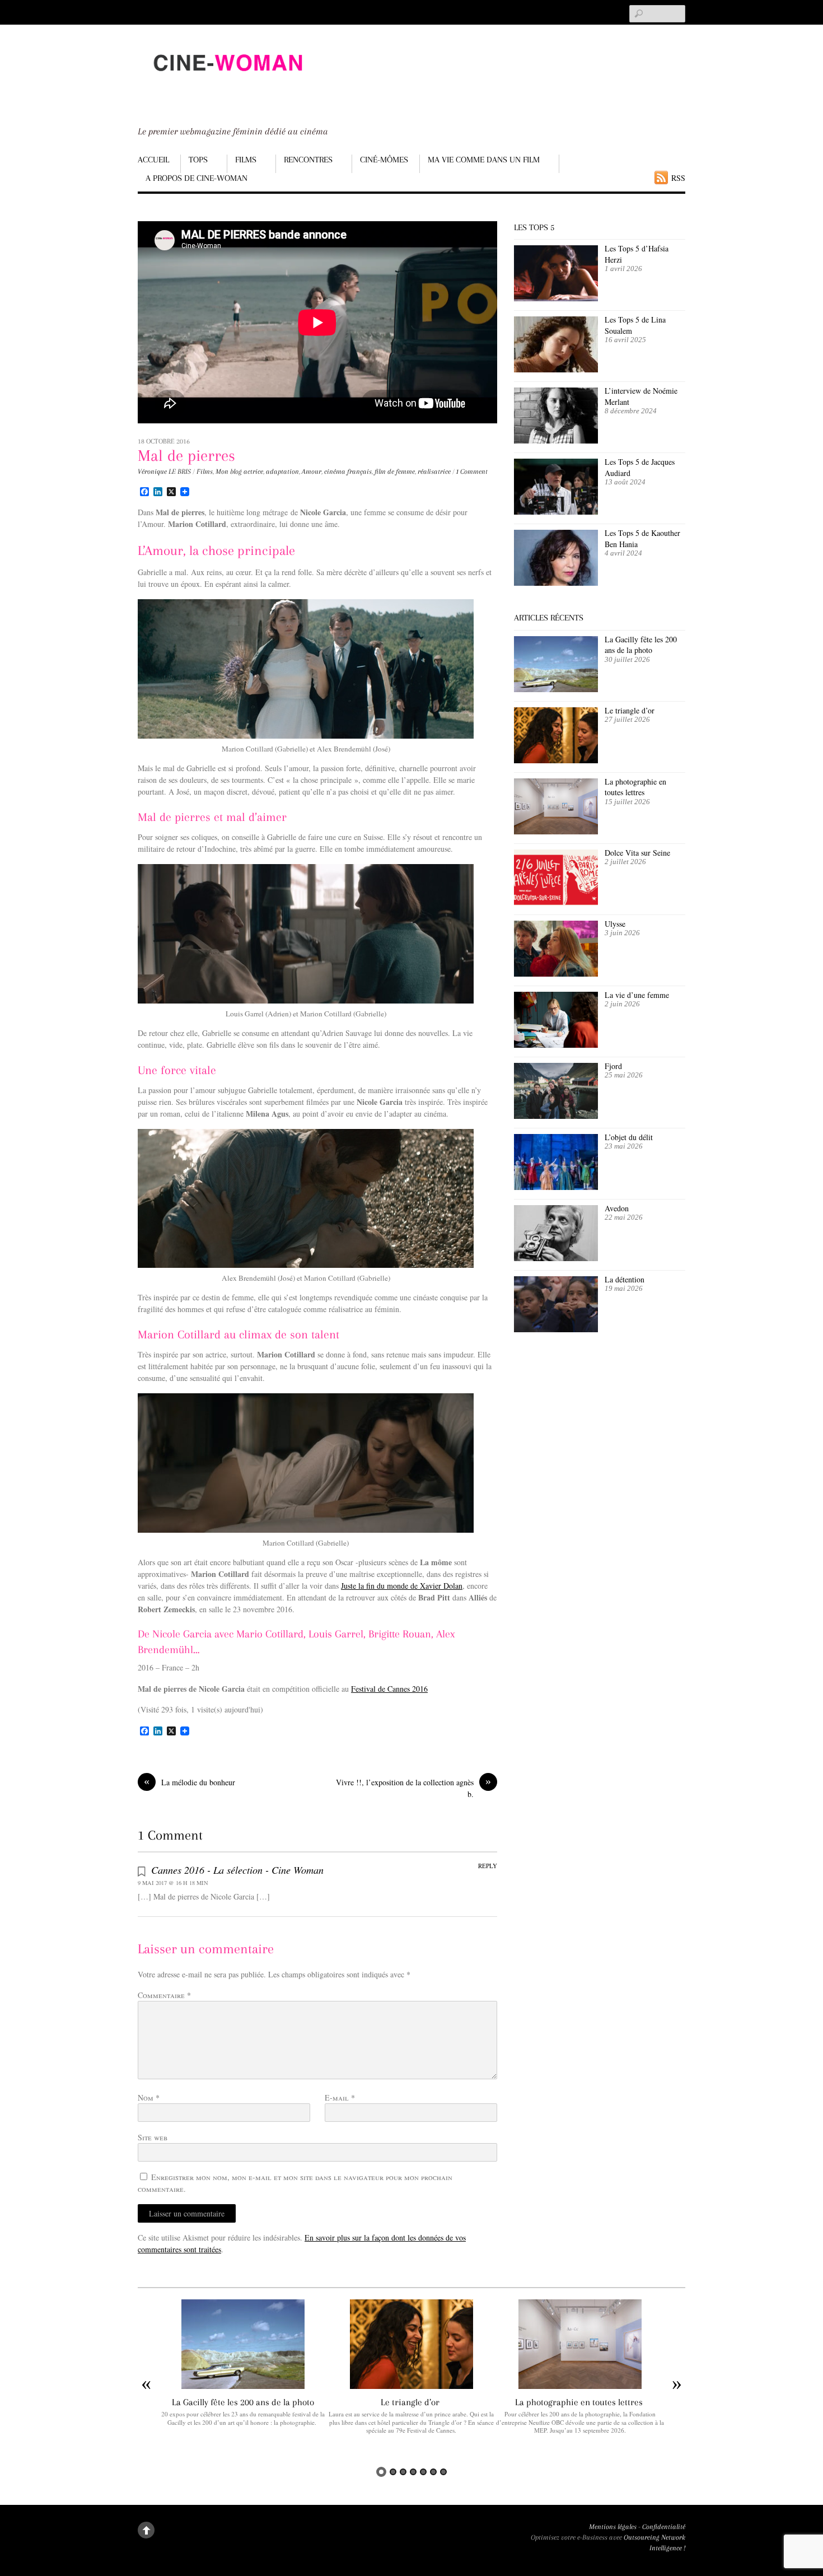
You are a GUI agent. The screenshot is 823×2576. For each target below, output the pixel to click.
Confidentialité (664, 2527)
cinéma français (348, 472)
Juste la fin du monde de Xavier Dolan (402, 1586)
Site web (153, 2137)
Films (246, 160)
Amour (312, 472)
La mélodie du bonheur (190, 1782)
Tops (198, 160)
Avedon (618, 1208)
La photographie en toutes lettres (635, 787)
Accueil (153, 160)
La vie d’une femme (637, 995)
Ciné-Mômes (384, 160)
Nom (149, 2097)
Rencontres (308, 160)
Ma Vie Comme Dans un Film (484, 160)
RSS (678, 178)
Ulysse (615, 924)
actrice (253, 472)
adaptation (282, 472)
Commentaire (164, 1995)
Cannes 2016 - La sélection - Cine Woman (237, 1870)
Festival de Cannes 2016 (389, 1689)
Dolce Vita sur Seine (637, 853)
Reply (488, 1866)
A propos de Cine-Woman (197, 178)
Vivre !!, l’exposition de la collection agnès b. (413, 1788)
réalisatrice (434, 472)
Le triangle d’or (631, 710)
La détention (625, 1279)
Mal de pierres (186, 456)
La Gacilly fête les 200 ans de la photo (641, 645)
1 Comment (472, 472)
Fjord (613, 1066)
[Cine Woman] (227, 81)
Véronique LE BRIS (164, 472)
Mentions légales (613, 2527)
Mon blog (229, 472)
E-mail (340, 2097)
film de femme (395, 472)
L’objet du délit (629, 1137)
